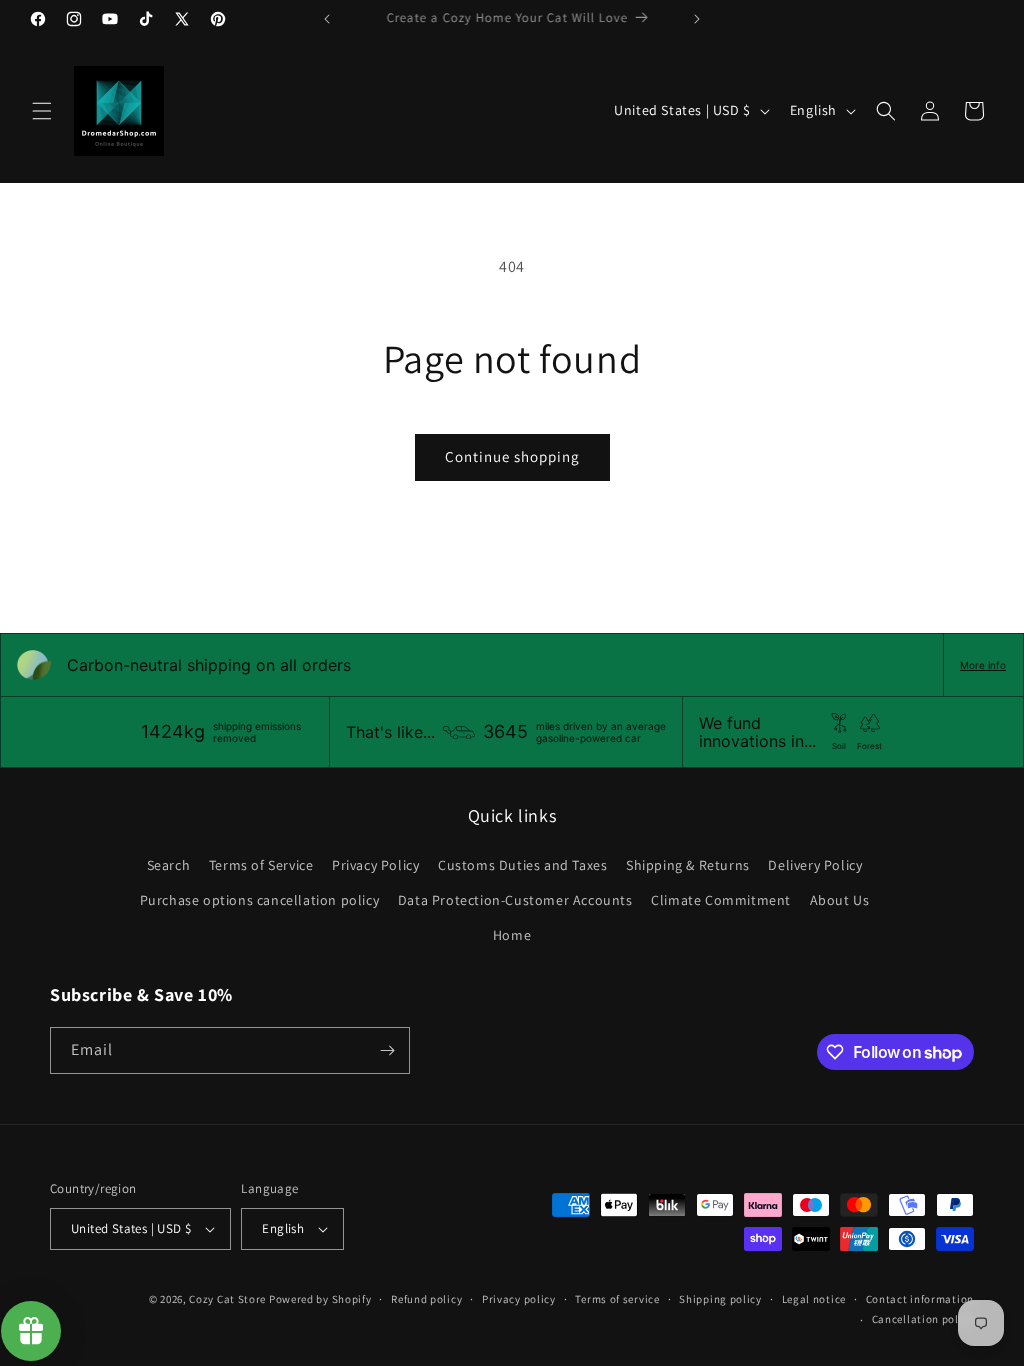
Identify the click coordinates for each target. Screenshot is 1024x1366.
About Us (840, 900)
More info (983, 665)
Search (169, 865)
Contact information (920, 1299)
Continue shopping (512, 456)
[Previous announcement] (327, 19)
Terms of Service (261, 865)
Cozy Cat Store (227, 1299)
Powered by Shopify (320, 1299)
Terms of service (617, 1299)
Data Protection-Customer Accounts (515, 900)
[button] (42, 111)
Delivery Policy (815, 865)
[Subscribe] (387, 1050)
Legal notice (814, 1299)
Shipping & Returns (688, 865)
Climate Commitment (721, 900)
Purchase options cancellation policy (260, 900)
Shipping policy (720, 1299)
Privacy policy (519, 1299)
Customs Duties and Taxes (522, 865)
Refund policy (426, 1299)
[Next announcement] (697, 19)
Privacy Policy (375, 865)
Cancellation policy (923, 1319)
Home (512, 935)
